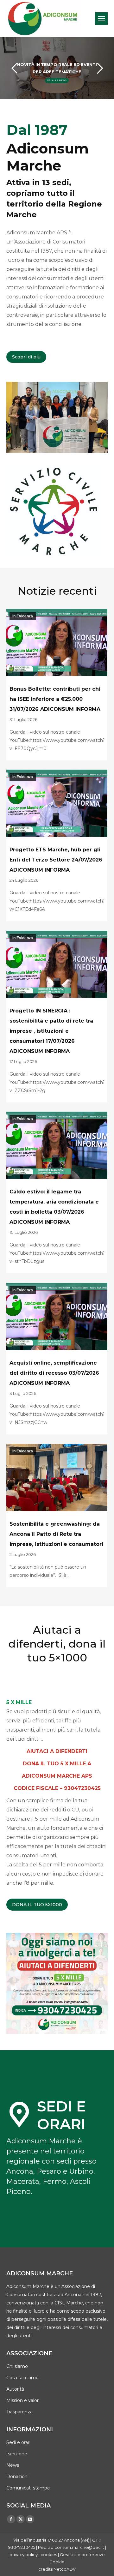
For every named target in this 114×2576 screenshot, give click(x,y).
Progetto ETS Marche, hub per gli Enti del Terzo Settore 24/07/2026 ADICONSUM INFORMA (56, 860)
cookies (49, 2555)
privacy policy (24, 2555)
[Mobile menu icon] (101, 19)
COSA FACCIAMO (57, 80)
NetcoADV (65, 2569)
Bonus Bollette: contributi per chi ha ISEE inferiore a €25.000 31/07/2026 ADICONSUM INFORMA (55, 699)
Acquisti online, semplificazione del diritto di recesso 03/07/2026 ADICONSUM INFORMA (54, 1373)
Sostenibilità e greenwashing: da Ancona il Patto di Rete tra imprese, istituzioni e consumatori (56, 1534)
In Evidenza (23, 616)
